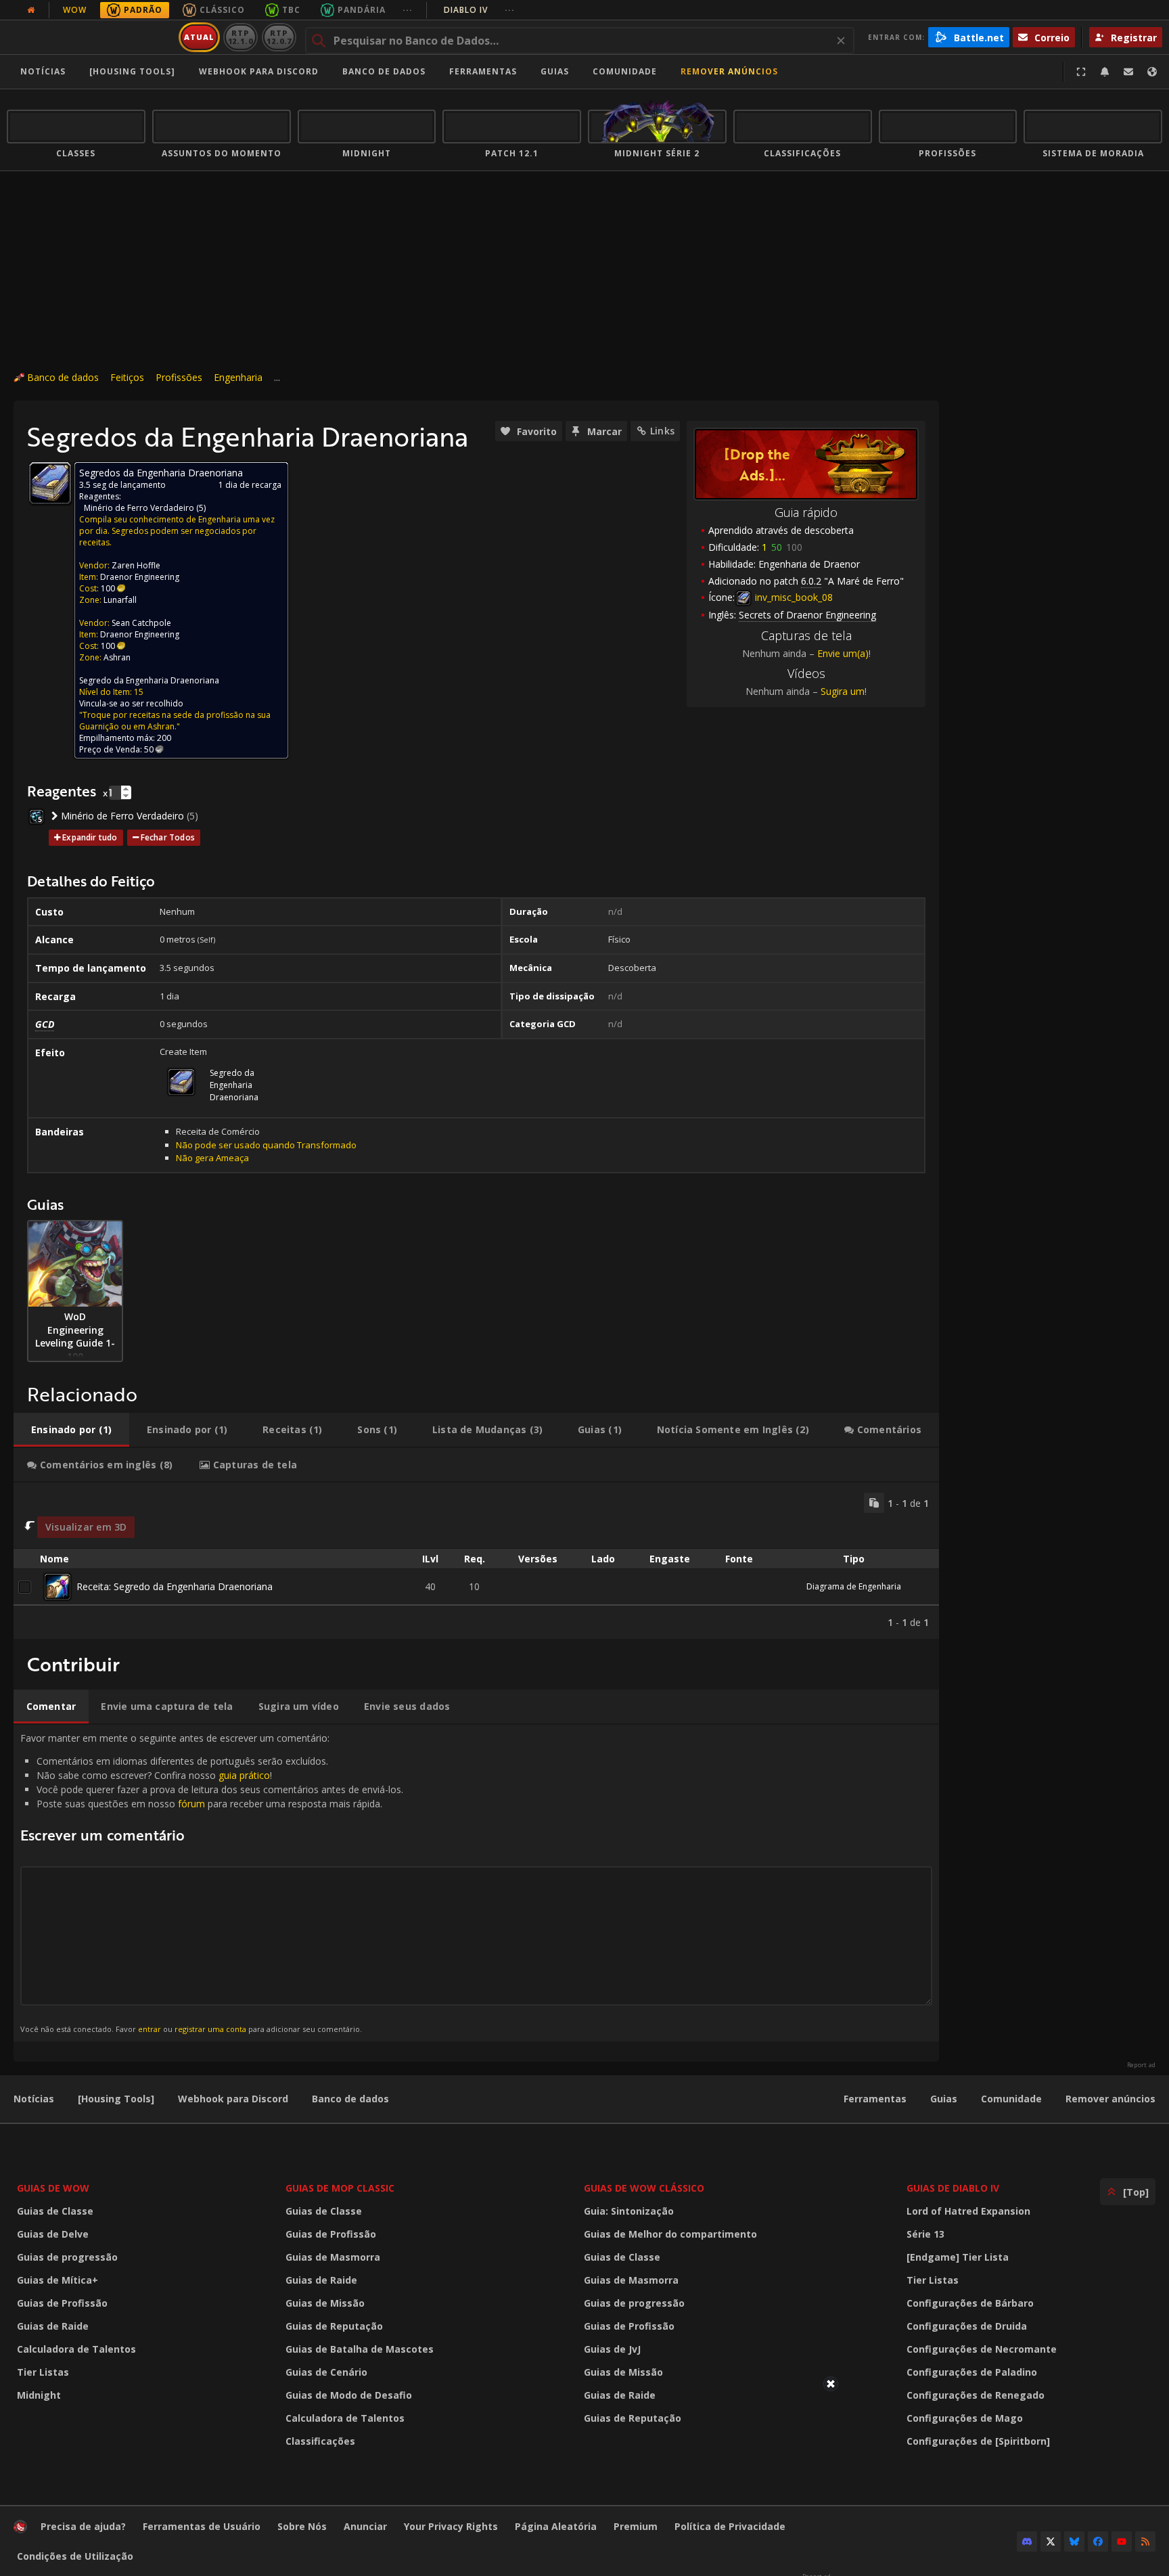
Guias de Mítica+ (58, 2280)
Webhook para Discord (259, 71)
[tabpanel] (476, 1561)
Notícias (43, 71)
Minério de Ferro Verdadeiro (139, 508)
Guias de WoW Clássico (644, 2188)
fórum (191, 1804)
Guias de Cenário (326, 2372)
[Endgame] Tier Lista (958, 2257)
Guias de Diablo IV (953, 2188)
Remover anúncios (729, 71)
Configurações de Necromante (982, 2349)
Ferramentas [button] (483, 71)
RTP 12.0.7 (279, 37)
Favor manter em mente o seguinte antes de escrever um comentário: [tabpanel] (212, 1883)
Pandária (362, 10)
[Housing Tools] (116, 2099)
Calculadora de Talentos (76, 2349)
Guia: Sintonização (629, 2211)
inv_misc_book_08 (793, 597)
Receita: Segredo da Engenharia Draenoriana (175, 1586)
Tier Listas (43, 2372)
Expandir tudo (90, 837)
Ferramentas (875, 2099)
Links (662, 431)
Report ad (1141, 2065)
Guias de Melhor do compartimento (670, 2234)
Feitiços (127, 377)
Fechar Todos (168, 837)
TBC (291, 10)
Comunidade (625, 71)
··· (408, 10)
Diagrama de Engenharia (854, 1586)
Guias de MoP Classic (340, 2188)
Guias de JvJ (612, 2349)
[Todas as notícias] (31, 10)
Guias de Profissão (62, 2303)
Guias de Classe (55, 2211)
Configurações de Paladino (972, 2372)
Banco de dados (384, 71)
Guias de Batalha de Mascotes (360, 2349)
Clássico (222, 10)
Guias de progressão (67, 2257)
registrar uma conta (210, 2029)
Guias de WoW (53, 2188)
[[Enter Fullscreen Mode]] (1081, 72)
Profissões (179, 377)
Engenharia (238, 377)
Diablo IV (479, 10)
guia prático (244, 1775)
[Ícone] (50, 483)
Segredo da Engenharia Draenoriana (149, 680)
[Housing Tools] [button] (132, 71)
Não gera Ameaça (212, 1158)
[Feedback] (1128, 72)
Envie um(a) (843, 653)
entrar (150, 2029)
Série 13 (925, 2234)
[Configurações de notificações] (1105, 72)
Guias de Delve (53, 2234)
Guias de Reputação (334, 2326)
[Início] (90, 37)
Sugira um (843, 691)
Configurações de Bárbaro (970, 2303)
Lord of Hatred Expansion (968, 2211)
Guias (555, 71)
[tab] (71, 1430)
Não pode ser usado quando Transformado (266, 1145)
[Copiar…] (874, 1503)
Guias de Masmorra (333, 2257)
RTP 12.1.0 (240, 37)
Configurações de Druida (967, 2326)
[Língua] (1152, 72)
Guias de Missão (325, 2303)
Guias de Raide (53, 2326)
